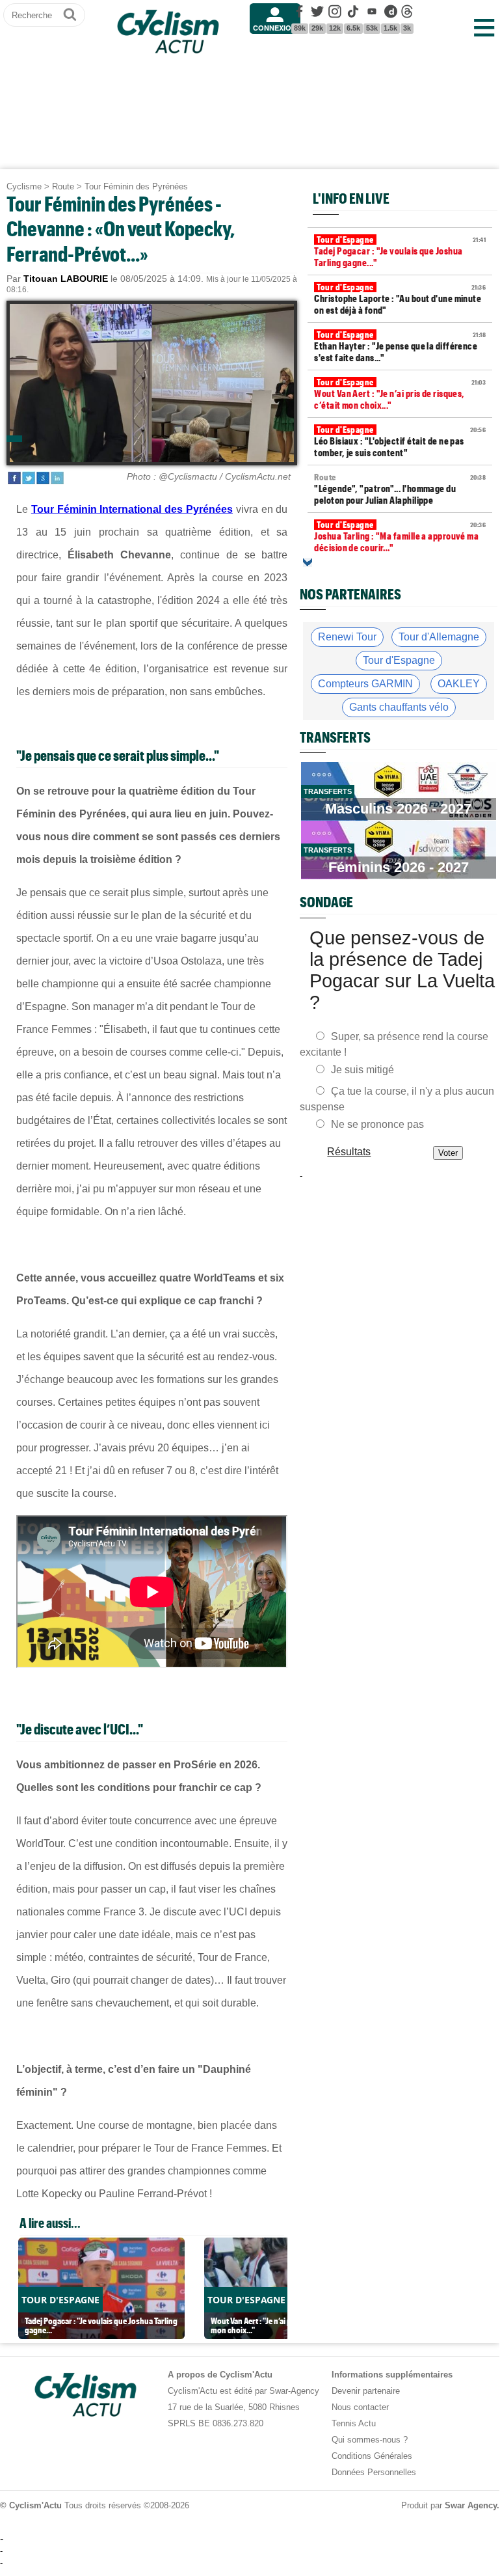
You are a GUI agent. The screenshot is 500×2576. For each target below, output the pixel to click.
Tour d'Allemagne (439, 637)
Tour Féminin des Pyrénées (136, 186)
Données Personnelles (374, 2472)
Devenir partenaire (366, 2391)
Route (63, 186)
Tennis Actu (354, 2423)
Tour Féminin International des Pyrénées (132, 509)
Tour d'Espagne (399, 660)
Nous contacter (360, 2407)
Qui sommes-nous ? (370, 2440)
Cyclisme (24, 186)
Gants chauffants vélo (399, 707)
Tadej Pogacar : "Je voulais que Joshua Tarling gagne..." (400, 251)
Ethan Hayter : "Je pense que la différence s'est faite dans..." (400, 346)
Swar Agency (471, 2505)
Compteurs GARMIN (365, 684)
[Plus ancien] (308, 562)
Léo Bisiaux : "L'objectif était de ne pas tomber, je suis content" (400, 441)
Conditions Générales (372, 2456)
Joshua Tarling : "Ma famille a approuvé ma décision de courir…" (400, 536)
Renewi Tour (347, 637)
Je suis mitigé (362, 1070)
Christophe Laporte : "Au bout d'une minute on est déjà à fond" (400, 299)
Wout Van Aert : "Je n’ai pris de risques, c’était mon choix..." (400, 394)
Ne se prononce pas (377, 1124)
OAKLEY (459, 684)
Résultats (349, 1152)
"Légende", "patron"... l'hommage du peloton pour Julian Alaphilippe (400, 489)
